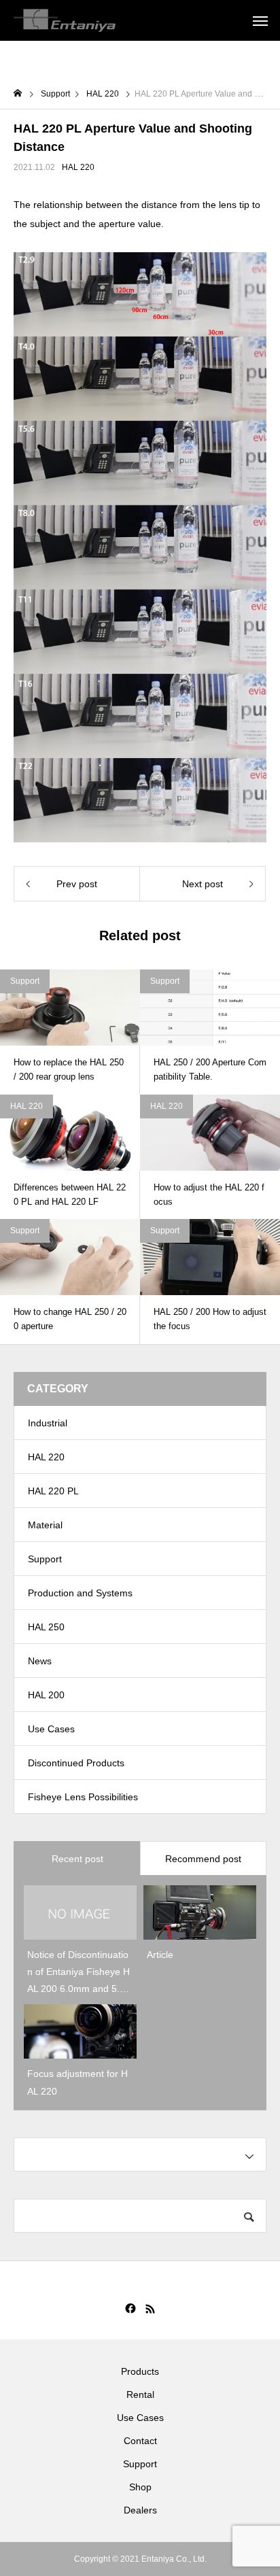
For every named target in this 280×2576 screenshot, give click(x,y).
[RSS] (150, 2309)
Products (140, 2371)
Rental (140, 2394)
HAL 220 (78, 167)
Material (45, 1525)
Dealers (140, 2510)
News (40, 1661)
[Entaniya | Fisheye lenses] (65, 20)
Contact (140, 2441)
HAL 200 (46, 1695)
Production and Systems (80, 1593)
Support (25, 981)
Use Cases (51, 1729)
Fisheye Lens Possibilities (83, 1797)
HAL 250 (46, 1627)
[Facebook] (130, 2309)
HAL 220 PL (53, 1491)
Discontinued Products (76, 1763)
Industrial (48, 1423)
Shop (140, 2487)
